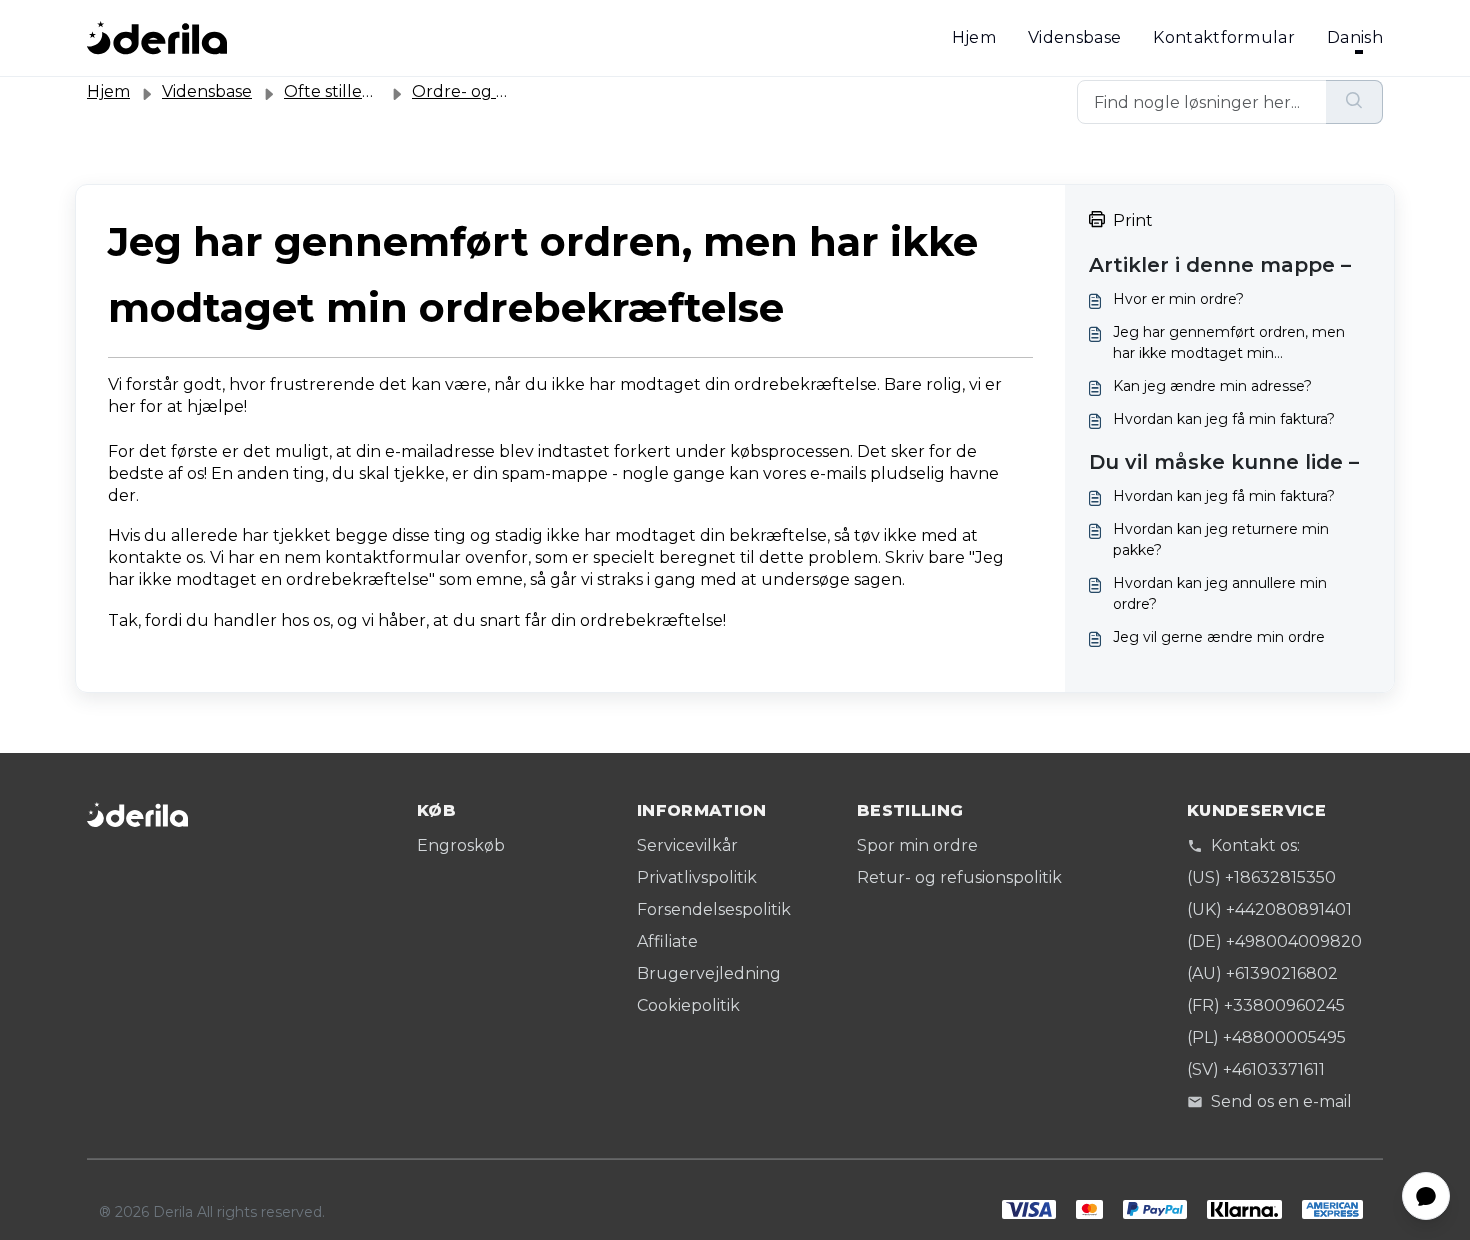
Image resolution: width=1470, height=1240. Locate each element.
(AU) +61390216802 (1262, 973)
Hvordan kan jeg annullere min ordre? (1220, 593)
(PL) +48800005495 (1266, 1037)
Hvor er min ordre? (1178, 299)
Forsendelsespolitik (714, 909)
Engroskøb (461, 845)
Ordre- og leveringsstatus (515, 91)
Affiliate (667, 941)
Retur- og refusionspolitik (959, 877)
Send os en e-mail (1281, 1101)
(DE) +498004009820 (1274, 941)
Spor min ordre (917, 845)
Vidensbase (1074, 37)
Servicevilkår (687, 845)
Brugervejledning (709, 973)
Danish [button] (1355, 37)
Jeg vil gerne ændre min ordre (1219, 637)
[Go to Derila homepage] (157, 38)
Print (1133, 220)
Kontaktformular (1224, 37)
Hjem (974, 37)
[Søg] (1354, 102)
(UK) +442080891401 (1269, 909)
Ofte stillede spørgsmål (377, 91)
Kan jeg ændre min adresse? (1212, 386)
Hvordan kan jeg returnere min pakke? (1221, 539)
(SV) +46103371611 (1256, 1069)
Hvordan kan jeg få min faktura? (1224, 419)
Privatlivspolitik (697, 877)
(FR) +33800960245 (1266, 1005)
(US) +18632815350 (1261, 877)
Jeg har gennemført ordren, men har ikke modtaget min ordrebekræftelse (1229, 343)
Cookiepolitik (688, 1005)
